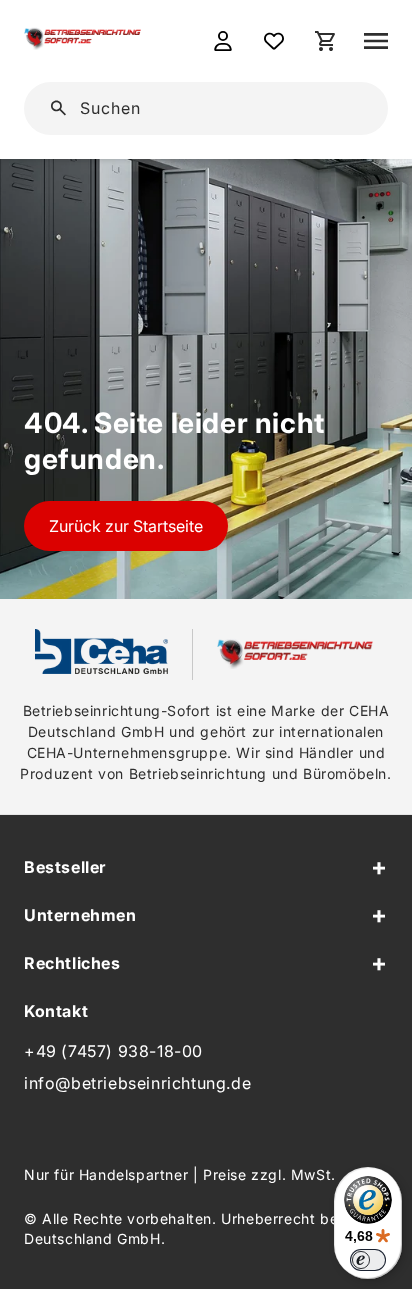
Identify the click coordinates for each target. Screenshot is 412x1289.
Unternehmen (80, 915)
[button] (376, 41)
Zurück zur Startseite (126, 526)
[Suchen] (342, 107)
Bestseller (65, 867)
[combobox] (219, 108)
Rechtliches (72, 963)
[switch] (368, 1260)
